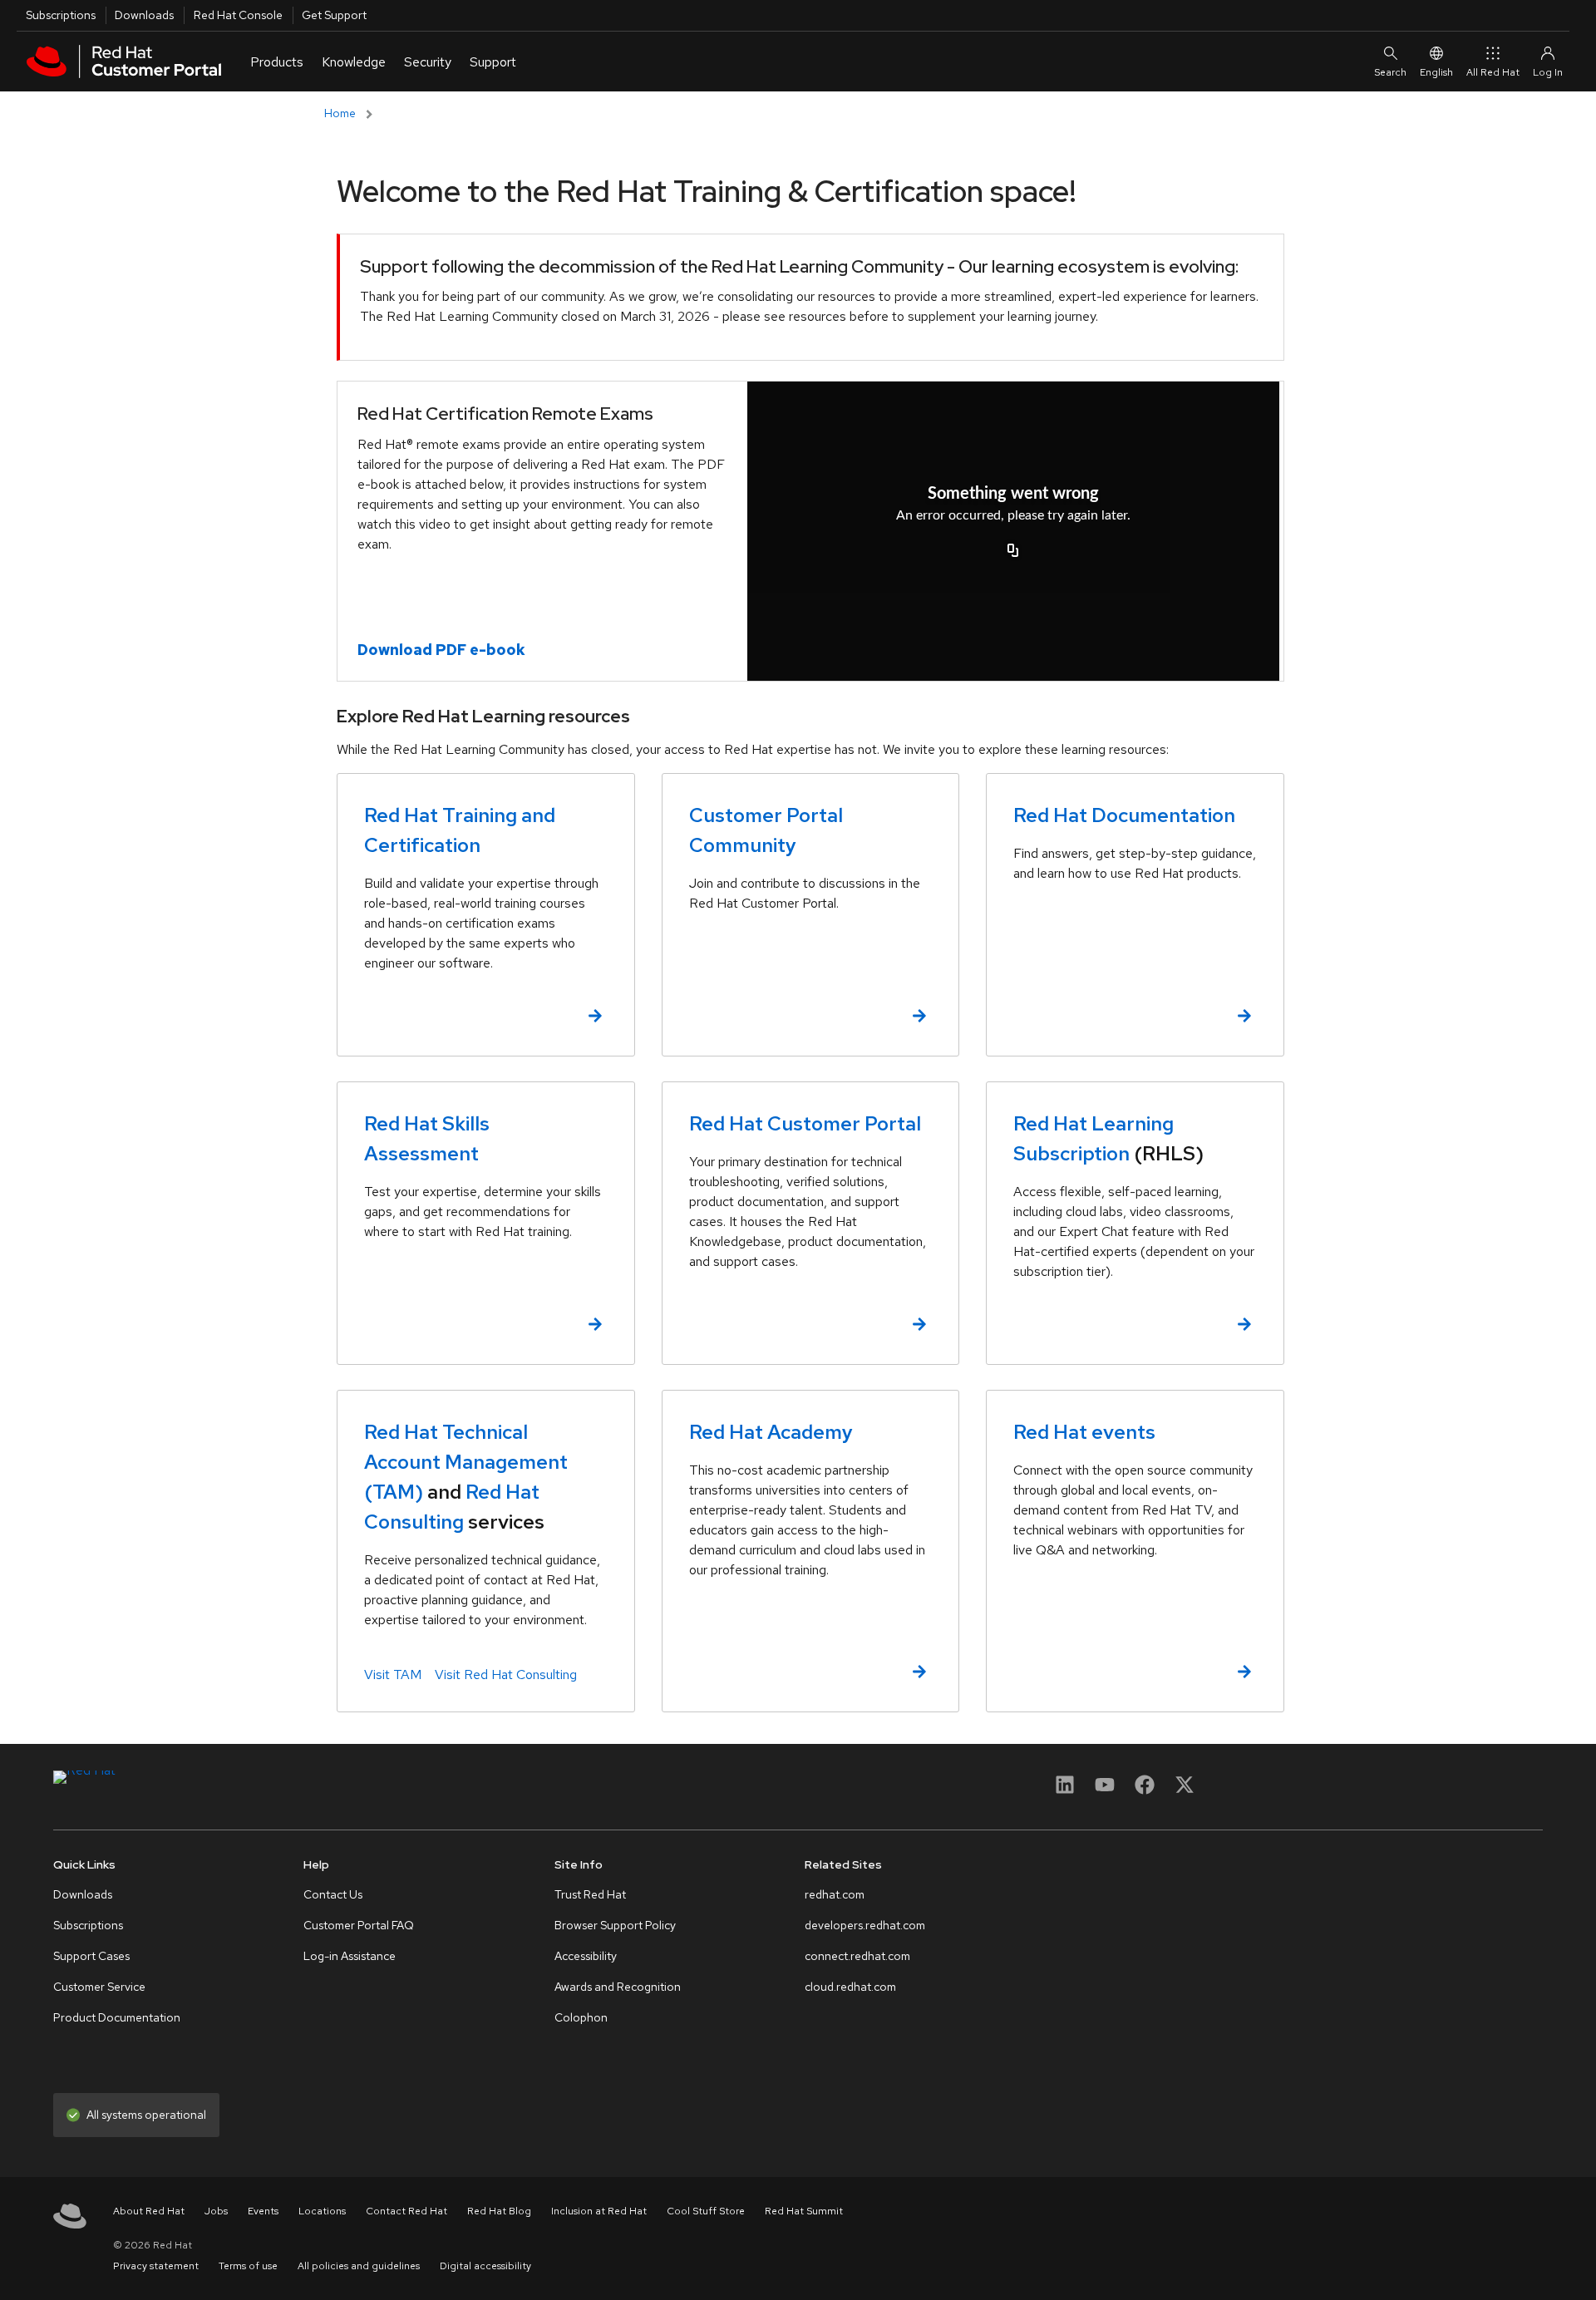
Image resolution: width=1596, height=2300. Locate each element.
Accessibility (586, 1956)
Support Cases (91, 1956)
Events (263, 2211)
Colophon (581, 2017)
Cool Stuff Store (706, 2211)
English (1436, 72)
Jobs (216, 2211)
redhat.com (835, 1894)
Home (340, 113)
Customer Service (99, 1987)
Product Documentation (117, 2017)
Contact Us (333, 1894)
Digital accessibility (485, 2266)
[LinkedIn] (1065, 1790)
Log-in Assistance (350, 1956)
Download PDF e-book (441, 650)
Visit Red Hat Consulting (506, 1675)
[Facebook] (1145, 1790)
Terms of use (248, 2266)
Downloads (144, 15)
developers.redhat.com (865, 1925)
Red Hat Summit (804, 2211)
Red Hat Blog (499, 2211)
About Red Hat (149, 2211)
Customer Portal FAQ (359, 1925)
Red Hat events (1084, 1432)
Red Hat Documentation (1124, 815)
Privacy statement (156, 2266)
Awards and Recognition (618, 1987)
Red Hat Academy (771, 1432)
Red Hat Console (238, 15)
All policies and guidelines (359, 2266)
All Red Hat (1493, 72)
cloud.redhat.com (850, 1987)
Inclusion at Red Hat (599, 2211)
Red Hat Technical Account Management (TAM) (466, 1462)
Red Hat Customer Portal (805, 1123)
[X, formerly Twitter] (1185, 1784)
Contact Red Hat (406, 2211)
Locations (322, 2211)
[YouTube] (1105, 1790)
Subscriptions (61, 15)
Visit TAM (393, 1675)
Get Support (334, 15)
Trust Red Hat (590, 1894)
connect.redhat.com (857, 1956)
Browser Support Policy (615, 1925)
